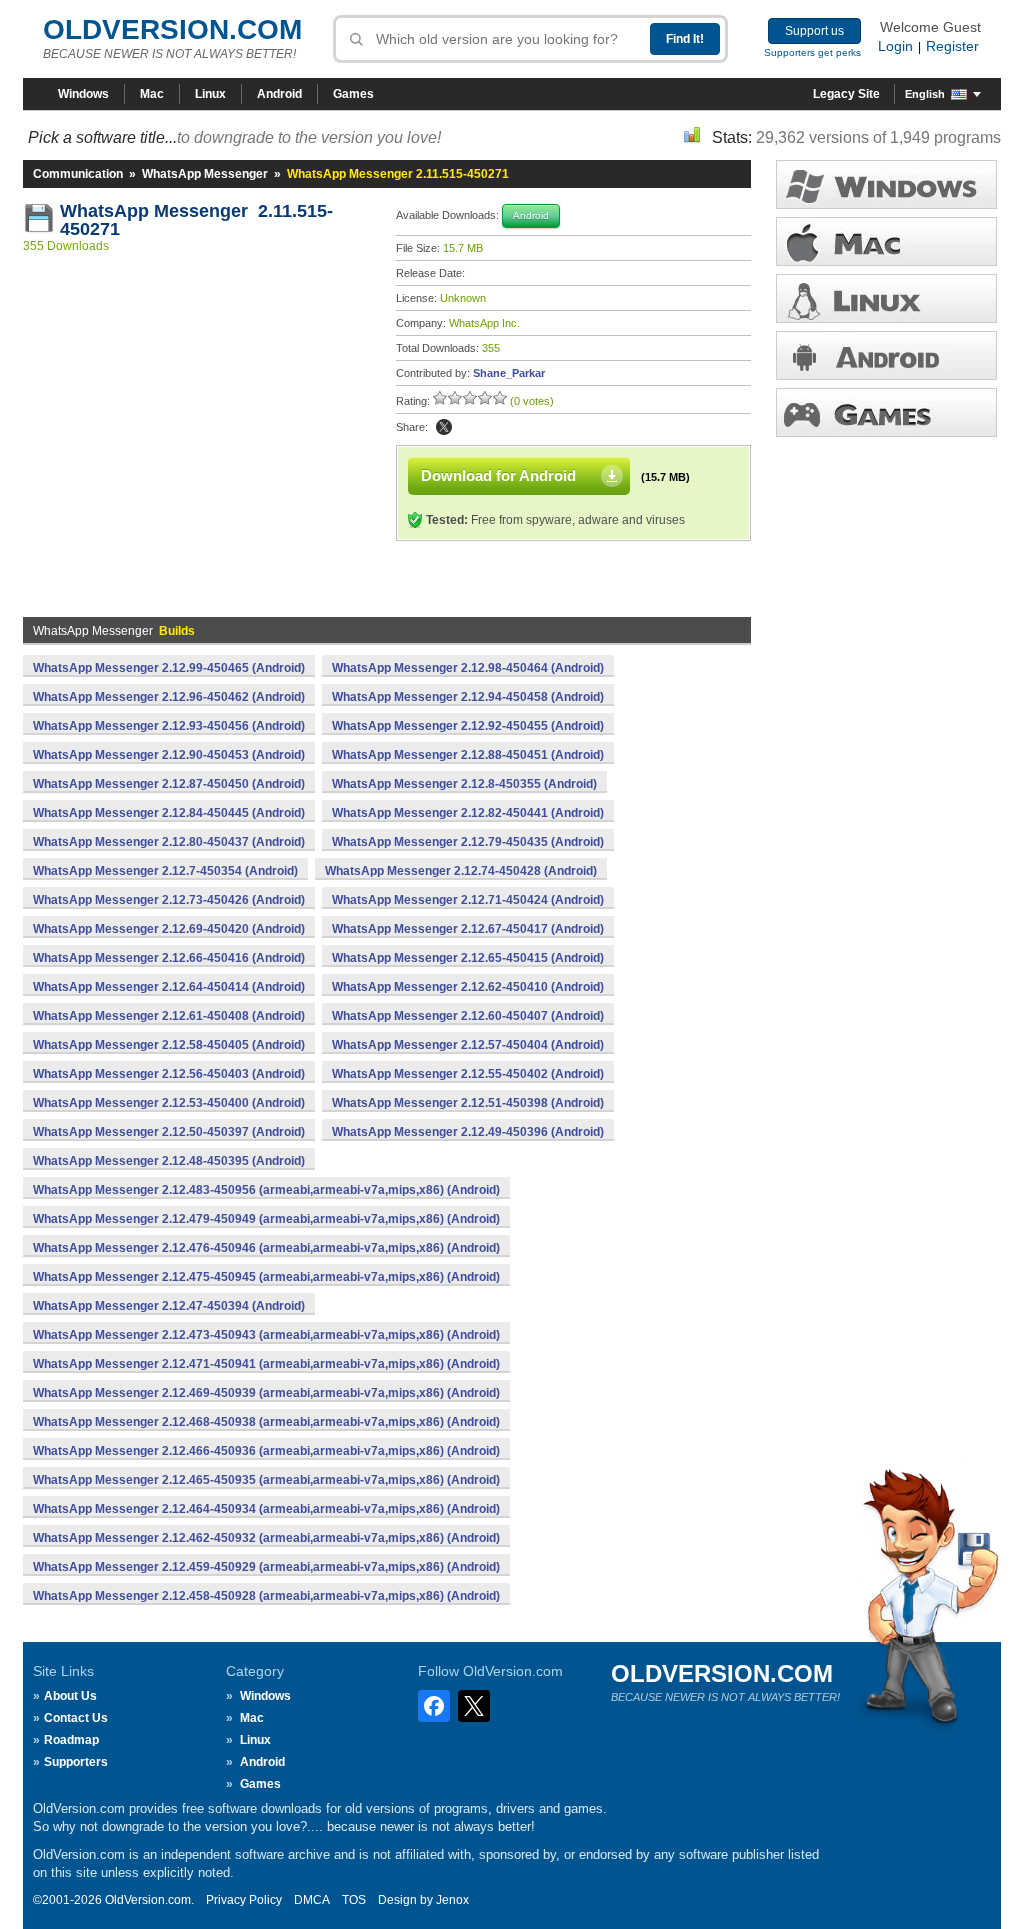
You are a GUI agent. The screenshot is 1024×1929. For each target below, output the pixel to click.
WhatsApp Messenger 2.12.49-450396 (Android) (468, 1132)
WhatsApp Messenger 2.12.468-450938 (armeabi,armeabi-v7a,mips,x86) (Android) (266, 1422)
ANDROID (886, 355)
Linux (210, 94)
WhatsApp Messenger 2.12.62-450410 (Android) (468, 987)
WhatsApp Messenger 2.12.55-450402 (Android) (468, 1074)
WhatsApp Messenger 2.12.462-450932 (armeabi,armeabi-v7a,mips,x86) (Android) (266, 1538)
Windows (83, 94)
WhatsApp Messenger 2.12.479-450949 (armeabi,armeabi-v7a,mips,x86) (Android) (266, 1219)
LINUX (886, 298)
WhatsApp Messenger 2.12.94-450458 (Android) (468, 697)
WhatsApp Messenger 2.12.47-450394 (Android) (169, 1306)
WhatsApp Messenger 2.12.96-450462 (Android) (169, 697)
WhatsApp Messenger (205, 174)
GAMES (886, 412)
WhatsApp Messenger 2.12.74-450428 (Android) (461, 871)
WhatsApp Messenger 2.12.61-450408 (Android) (169, 1016)
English (925, 94)
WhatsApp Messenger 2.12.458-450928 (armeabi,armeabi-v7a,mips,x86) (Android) (266, 1596)
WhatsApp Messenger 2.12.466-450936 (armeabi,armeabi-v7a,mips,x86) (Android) (266, 1451)
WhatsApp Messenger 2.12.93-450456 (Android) (169, 726)
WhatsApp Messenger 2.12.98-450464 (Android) (468, 668)
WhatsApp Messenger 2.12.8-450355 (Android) (464, 784)
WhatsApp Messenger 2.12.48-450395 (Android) (169, 1161)
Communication (78, 174)
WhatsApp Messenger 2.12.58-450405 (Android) (169, 1045)
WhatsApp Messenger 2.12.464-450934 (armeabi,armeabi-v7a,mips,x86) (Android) (266, 1509)
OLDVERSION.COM (172, 29)
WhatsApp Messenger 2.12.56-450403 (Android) (169, 1074)
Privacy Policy (244, 1900)
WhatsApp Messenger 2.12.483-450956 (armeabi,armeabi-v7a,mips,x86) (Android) (266, 1190)
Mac (152, 94)
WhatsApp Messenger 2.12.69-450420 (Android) (169, 929)
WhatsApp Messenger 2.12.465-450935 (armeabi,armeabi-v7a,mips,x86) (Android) (266, 1480)
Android (279, 94)
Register (952, 46)
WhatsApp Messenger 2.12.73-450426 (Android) (169, 900)
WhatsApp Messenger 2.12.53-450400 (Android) (169, 1103)
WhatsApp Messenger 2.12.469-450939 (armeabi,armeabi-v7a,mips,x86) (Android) (266, 1393)
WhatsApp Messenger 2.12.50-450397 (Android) (169, 1132)
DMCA (312, 1900)
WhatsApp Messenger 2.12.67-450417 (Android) (468, 929)
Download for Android (498, 475)
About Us (70, 1696)
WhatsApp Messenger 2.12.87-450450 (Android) (169, 784)
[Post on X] (444, 427)
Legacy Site (846, 94)
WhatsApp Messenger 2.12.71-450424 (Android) (468, 900)
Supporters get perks (812, 52)
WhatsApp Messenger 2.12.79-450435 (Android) (468, 842)
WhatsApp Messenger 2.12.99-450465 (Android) (169, 668)
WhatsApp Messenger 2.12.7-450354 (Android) (165, 871)
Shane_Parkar (509, 373)
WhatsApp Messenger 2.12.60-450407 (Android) (468, 1016)
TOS (354, 1900)
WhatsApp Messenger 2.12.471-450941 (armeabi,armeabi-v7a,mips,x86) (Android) (266, 1364)
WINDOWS (886, 184)
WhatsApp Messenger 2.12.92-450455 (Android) (468, 726)
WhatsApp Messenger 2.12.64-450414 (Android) (169, 987)
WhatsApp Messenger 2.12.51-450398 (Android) (468, 1103)
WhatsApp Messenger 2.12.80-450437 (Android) (169, 842)
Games (353, 94)
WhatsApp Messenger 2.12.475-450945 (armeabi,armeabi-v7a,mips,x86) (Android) (266, 1277)
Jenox (452, 1900)
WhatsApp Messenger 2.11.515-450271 (196, 220)
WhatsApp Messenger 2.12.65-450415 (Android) (468, 958)
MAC (886, 241)
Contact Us (76, 1718)
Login (895, 46)
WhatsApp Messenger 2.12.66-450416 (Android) (169, 958)
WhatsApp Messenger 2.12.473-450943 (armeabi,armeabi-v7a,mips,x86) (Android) (266, 1335)
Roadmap (71, 1740)
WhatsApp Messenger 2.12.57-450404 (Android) (468, 1045)
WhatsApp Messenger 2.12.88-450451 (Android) (468, 755)
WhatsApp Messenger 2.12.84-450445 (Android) (169, 813)
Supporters (76, 1762)
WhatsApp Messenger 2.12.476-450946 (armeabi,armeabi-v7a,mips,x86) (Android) (266, 1248)
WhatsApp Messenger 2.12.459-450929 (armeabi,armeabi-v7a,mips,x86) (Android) (266, 1567)
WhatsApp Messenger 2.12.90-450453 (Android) (169, 755)
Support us (814, 31)
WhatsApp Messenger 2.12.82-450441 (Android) (468, 813)
